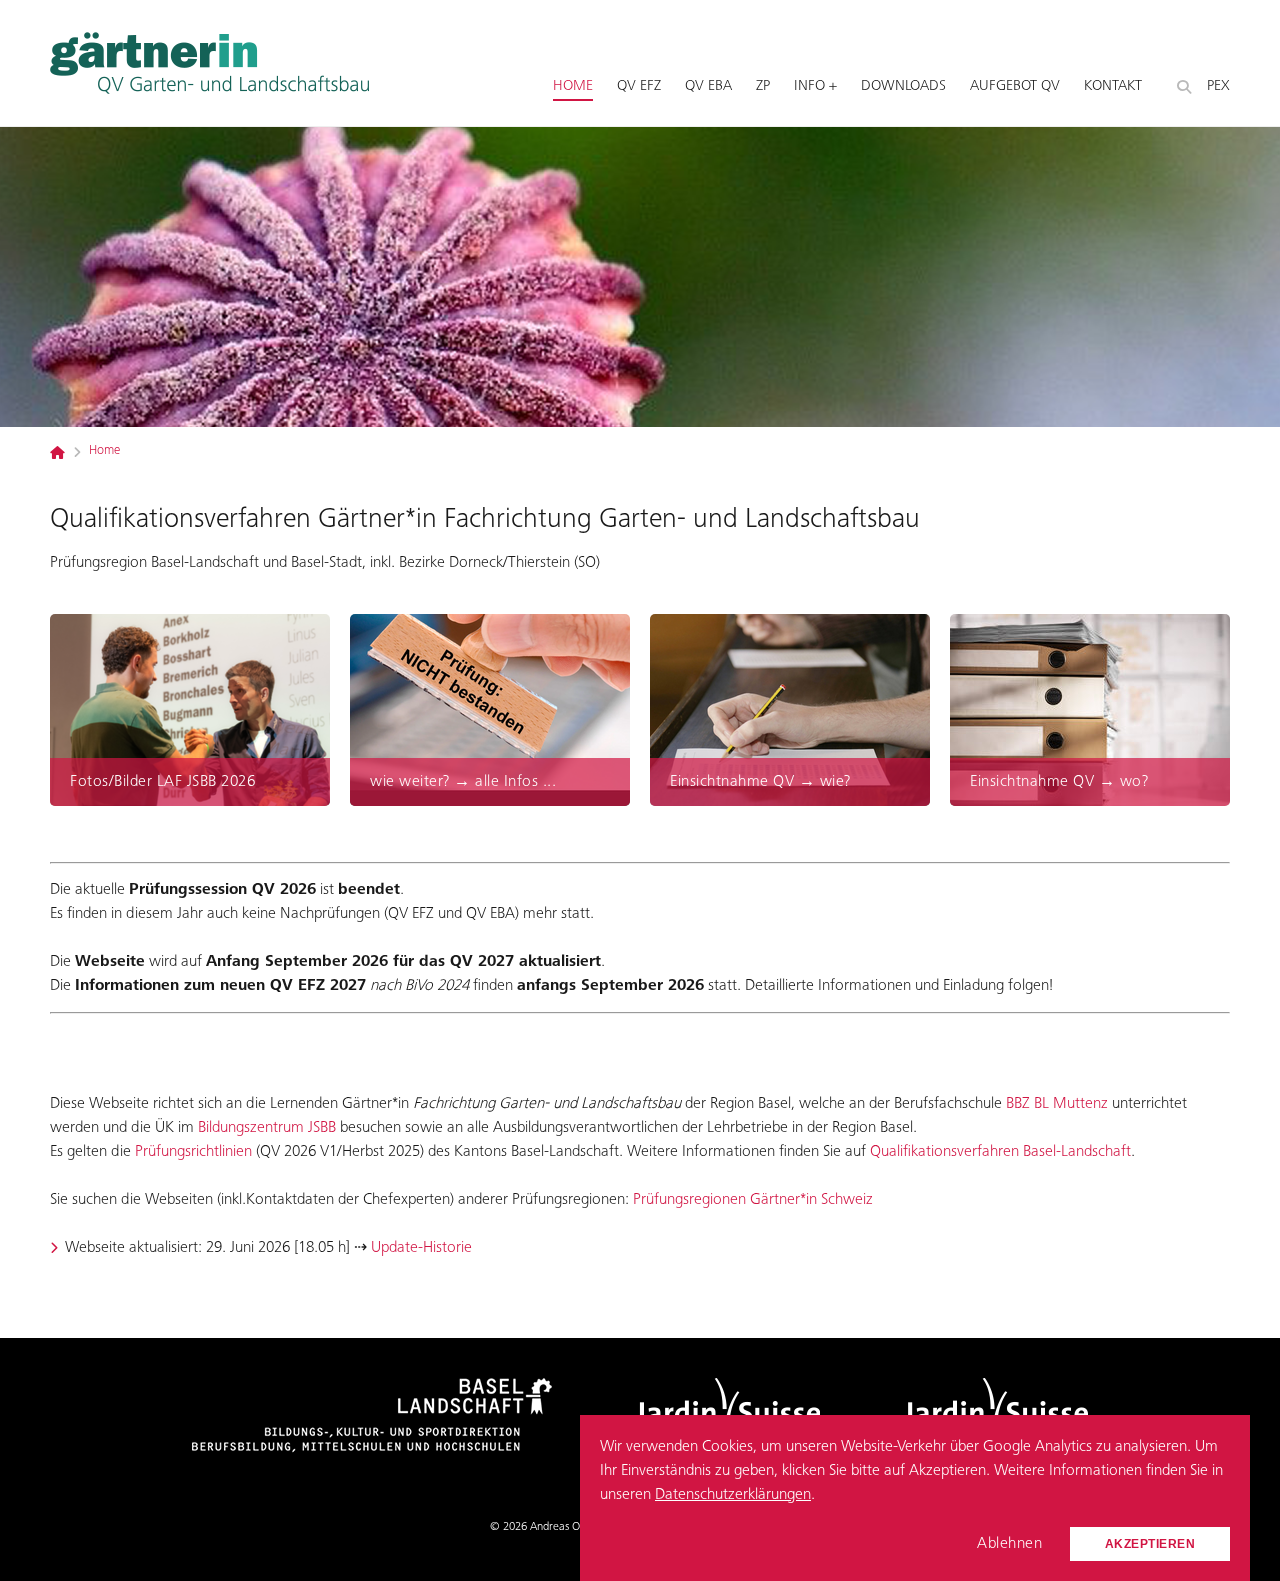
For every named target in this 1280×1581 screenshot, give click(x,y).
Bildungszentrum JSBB (267, 1128)
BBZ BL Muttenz (1057, 1104)
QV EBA (708, 86)
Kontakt (1113, 86)
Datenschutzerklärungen (733, 1495)
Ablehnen (1009, 1544)
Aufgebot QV (1015, 86)
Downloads (903, 86)
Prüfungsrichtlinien (193, 1152)
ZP (763, 86)
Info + (815, 86)
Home (573, 86)
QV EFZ (639, 86)
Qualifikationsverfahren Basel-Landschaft (1000, 1152)
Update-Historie (421, 1248)
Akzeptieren (1150, 1544)
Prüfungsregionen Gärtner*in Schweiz (753, 1200)
